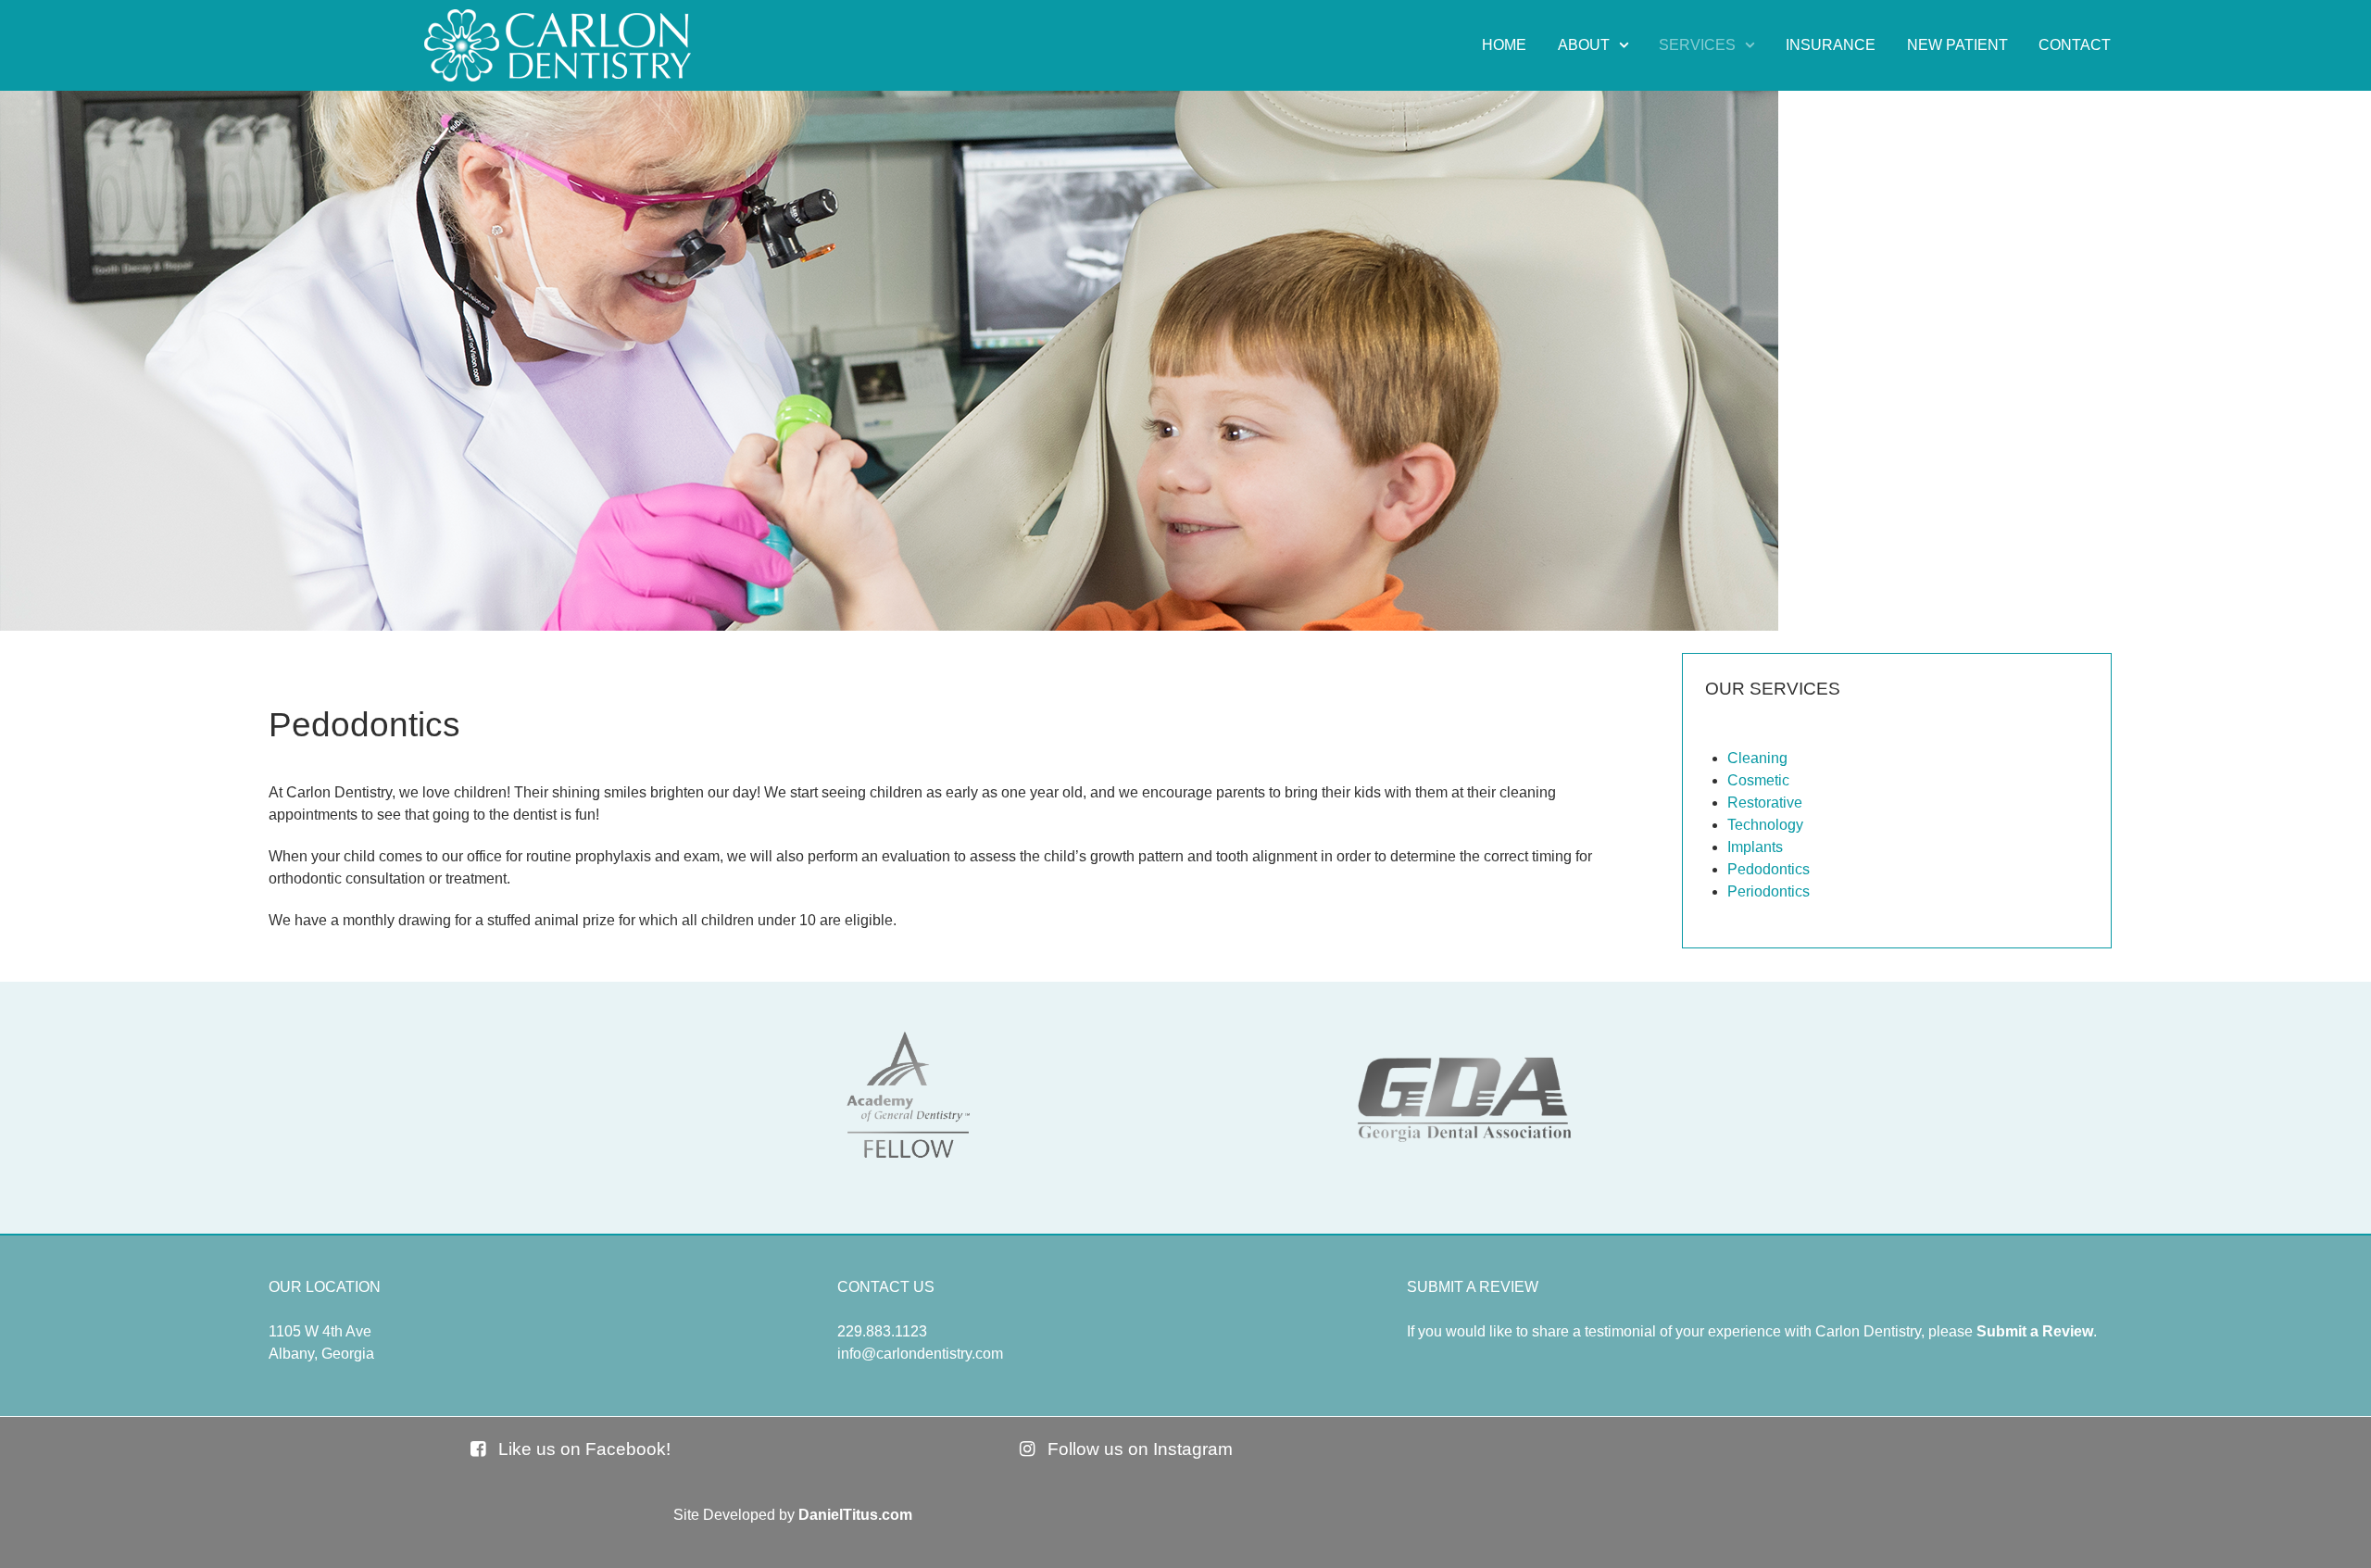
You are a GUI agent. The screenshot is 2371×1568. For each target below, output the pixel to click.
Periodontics (1769, 891)
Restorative (1765, 803)
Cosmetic (1758, 780)
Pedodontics (1769, 869)
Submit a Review (2035, 1331)
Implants (1755, 847)
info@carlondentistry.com (920, 1354)
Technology (1765, 825)
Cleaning (1757, 758)
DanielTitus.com (855, 1515)
